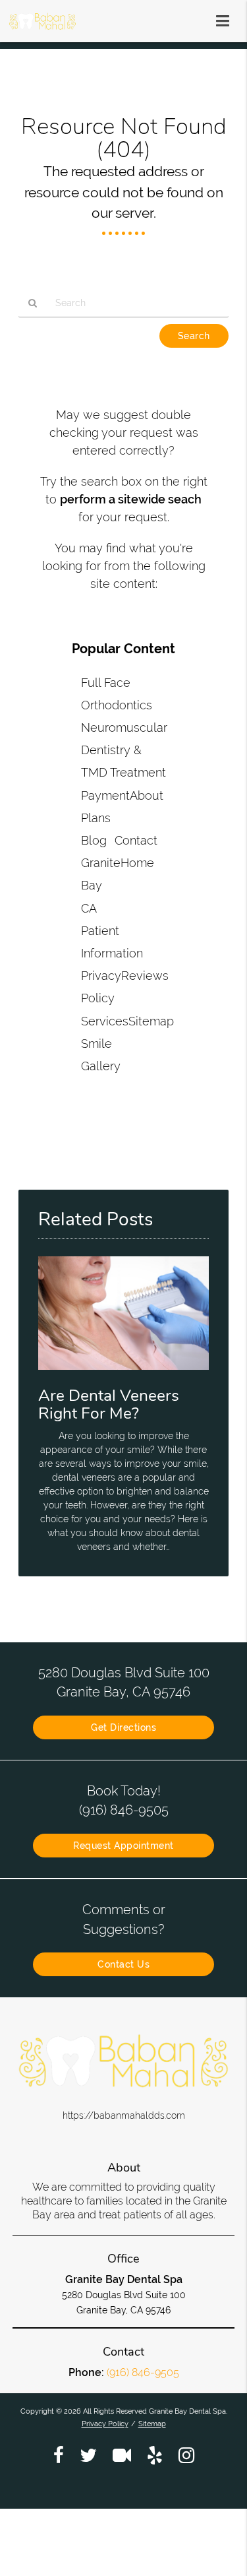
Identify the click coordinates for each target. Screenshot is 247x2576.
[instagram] (186, 2455)
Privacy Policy (105, 2424)
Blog (94, 840)
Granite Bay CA (101, 885)
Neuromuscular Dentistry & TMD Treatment (124, 750)
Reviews (145, 976)
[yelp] (155, 2455)
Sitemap (151, 1021)
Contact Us (123, 1964)
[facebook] (59, 2455)
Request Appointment (123, 1846)
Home (137, 863)
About (147, 795)
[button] (227, 18)
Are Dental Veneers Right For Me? (109, 1404)
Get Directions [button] (123, 1727)
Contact (136, 840)
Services (105, 1021)
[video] (122, 2455)
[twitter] (88, 2455)
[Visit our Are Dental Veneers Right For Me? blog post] (123, 1373)
